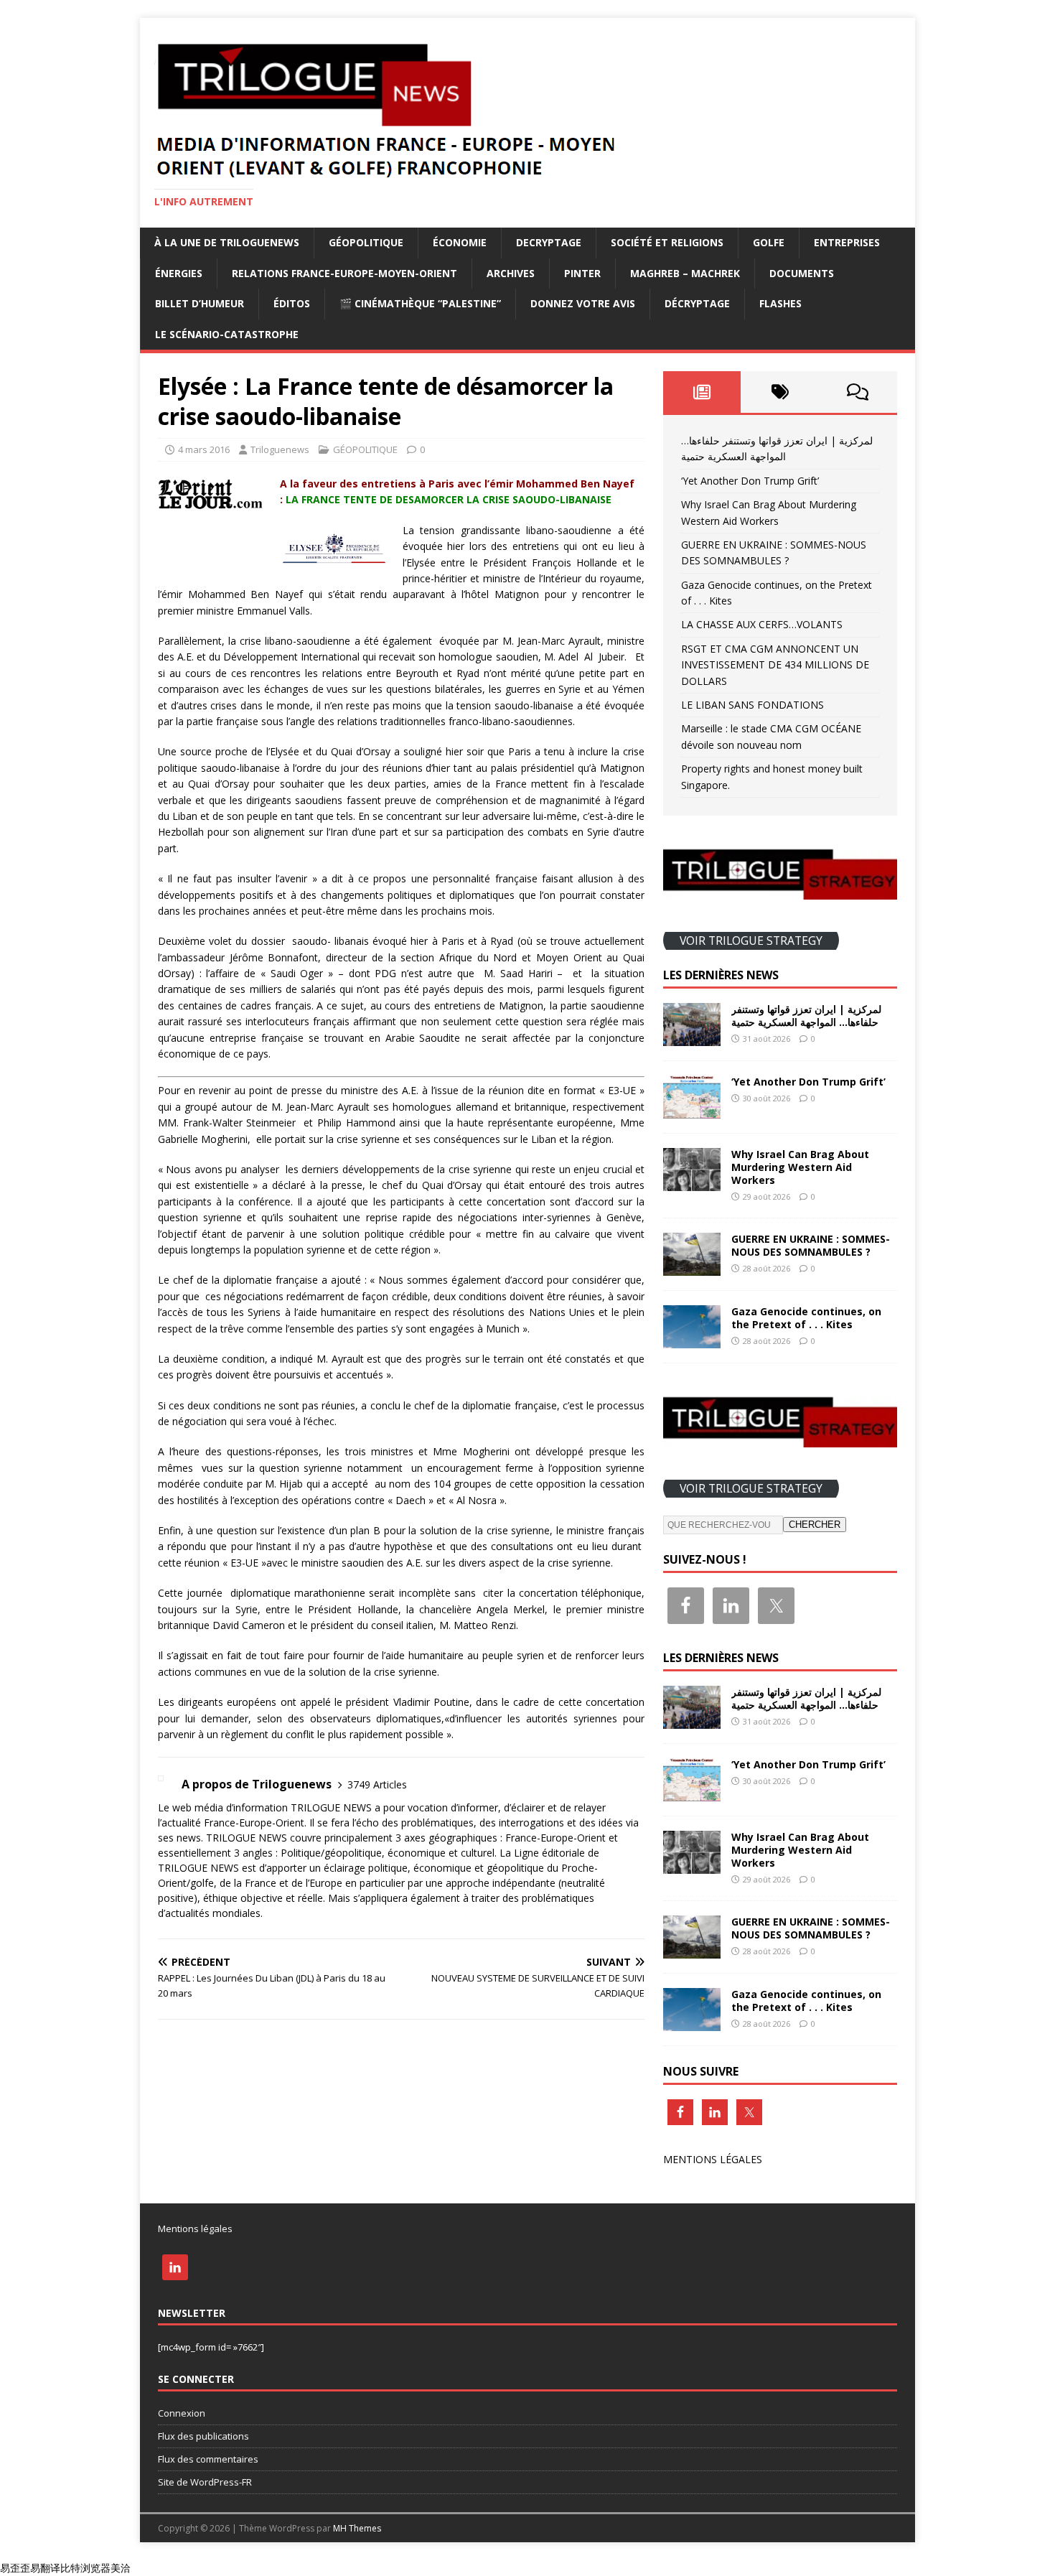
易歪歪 (15, 2568)
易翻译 (45, 2568)
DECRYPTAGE (549, 242)
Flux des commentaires (208, 2459)
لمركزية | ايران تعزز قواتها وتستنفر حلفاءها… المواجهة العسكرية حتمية (806, 1016)
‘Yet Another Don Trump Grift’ (750, 481)
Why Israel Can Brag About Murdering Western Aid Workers (800, 1167)
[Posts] (702, 392)
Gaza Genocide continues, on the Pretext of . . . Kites (806, 1318)
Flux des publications (203, 2436)
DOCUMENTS (802, 273)
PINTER (582, 273)
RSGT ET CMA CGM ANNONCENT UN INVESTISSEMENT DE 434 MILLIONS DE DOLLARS (775, 665)
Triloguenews (280, 449)
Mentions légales (195, 2229)
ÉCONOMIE (460, 242)
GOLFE (769, 242)
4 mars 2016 (204, 449)
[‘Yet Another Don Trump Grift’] (692, 1110)
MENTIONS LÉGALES (713, 2159)
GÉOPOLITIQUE (366, 242)
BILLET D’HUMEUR (200, 303)
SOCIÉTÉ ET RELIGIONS (667, 242)
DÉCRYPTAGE (697, 303)
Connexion (182, 2413)
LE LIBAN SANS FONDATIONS (752, 705)
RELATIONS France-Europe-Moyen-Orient (344, 273)
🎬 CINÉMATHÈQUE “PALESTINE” (420, 303)
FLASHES (780, 303)
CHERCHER (815, 1525)
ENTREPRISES (847, 242)
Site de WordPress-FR (205, 2482)
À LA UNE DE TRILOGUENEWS (227, 242)
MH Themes (357, 2528)
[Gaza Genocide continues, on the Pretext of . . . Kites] (692, 1340)
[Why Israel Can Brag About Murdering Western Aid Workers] (692, 1183)
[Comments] (858, 392)
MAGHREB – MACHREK (685, 273)
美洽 (121, 2568)
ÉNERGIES (179, 273)
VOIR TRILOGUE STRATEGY (751, 941)
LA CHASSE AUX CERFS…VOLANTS (762, 624)
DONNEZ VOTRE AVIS (583, 303)
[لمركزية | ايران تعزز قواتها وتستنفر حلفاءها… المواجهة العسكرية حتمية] (692, 1037)
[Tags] (780, 392)
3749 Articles (377, 1784)
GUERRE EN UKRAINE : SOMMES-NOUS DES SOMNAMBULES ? (811, 1245)
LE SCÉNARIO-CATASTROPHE (227, 334)
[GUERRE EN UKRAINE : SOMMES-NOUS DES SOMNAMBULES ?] (692, 1268)
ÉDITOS (292, 303)
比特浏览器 (85, 2568)
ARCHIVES (511, 273)
